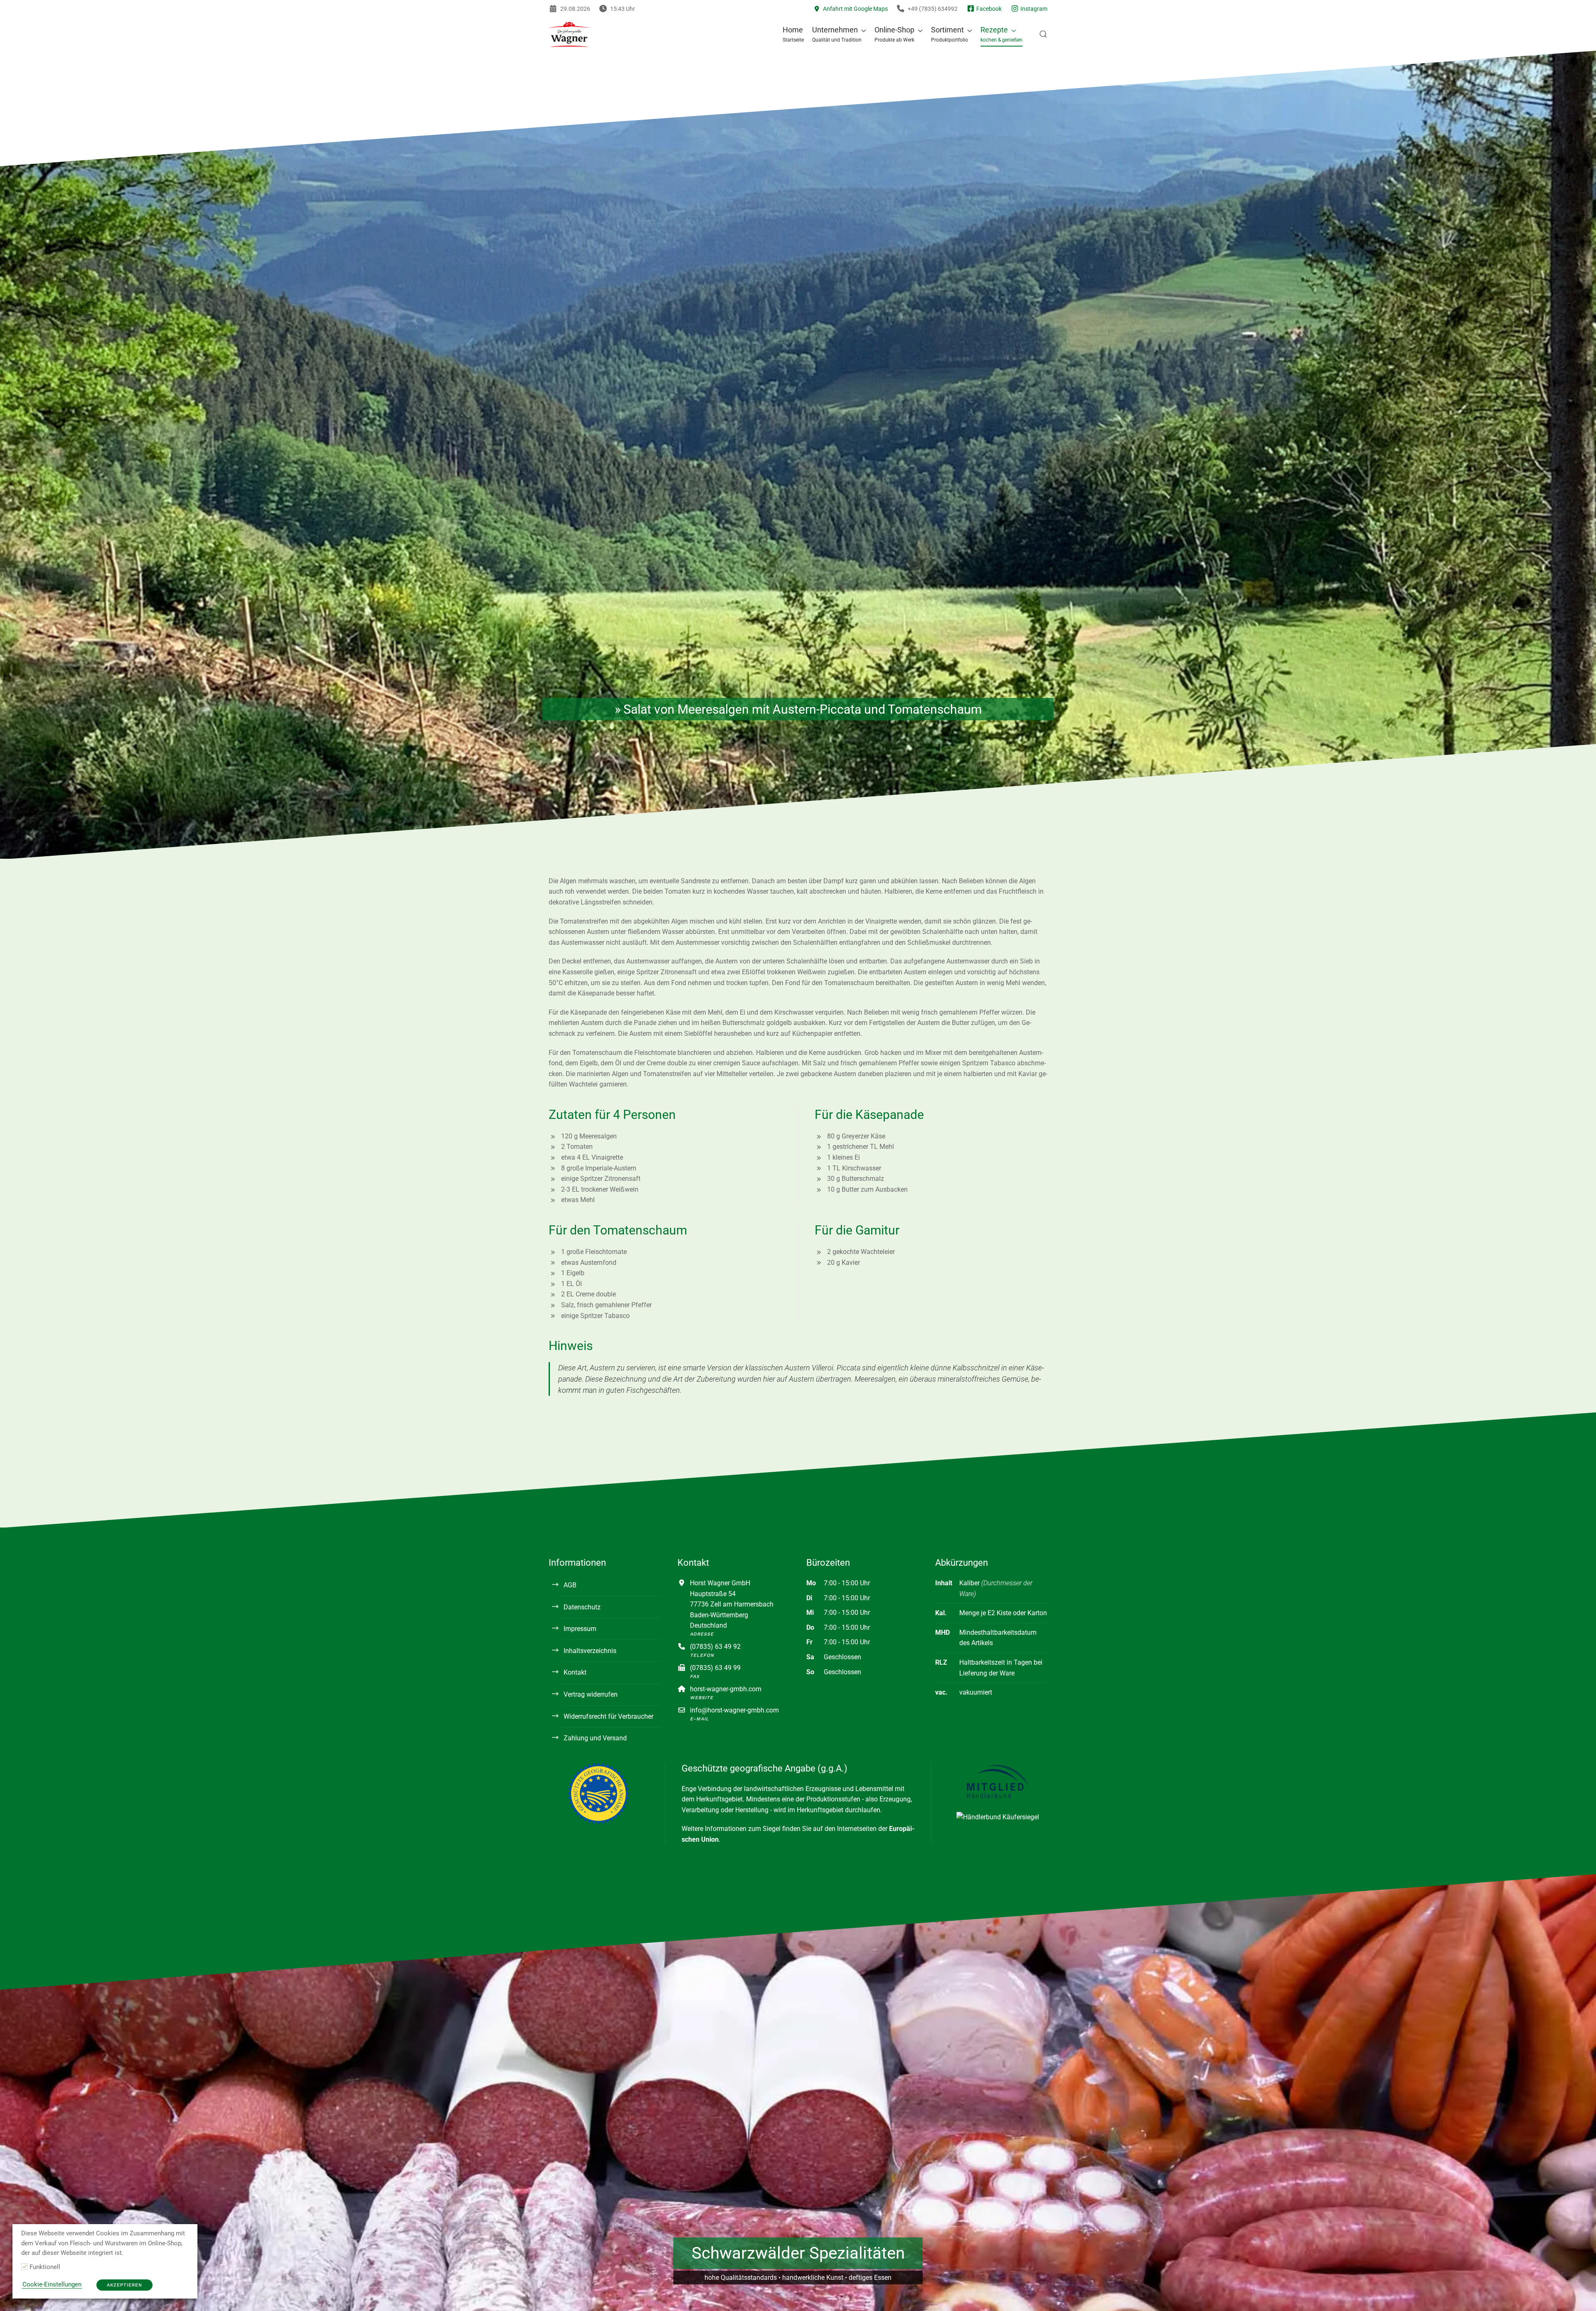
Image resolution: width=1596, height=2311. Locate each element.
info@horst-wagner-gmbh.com (734, 1710)
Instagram (1033, 9)
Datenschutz (582, 1607)
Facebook (988, 9)
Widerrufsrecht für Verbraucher (608, 1716)
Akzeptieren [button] (124, 2285)
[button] (839, 34)
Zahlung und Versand (595, 1738)
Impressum (580, 1629)
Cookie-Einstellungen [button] (52, 2284)
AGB (570, 1585)
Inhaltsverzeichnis (590, 1651)
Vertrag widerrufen (591, 1694)
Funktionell (45, 2267)
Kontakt (575, 1672)
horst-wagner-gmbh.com (726, 1689)
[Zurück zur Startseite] (569, 34)
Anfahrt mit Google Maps (854, 9)
